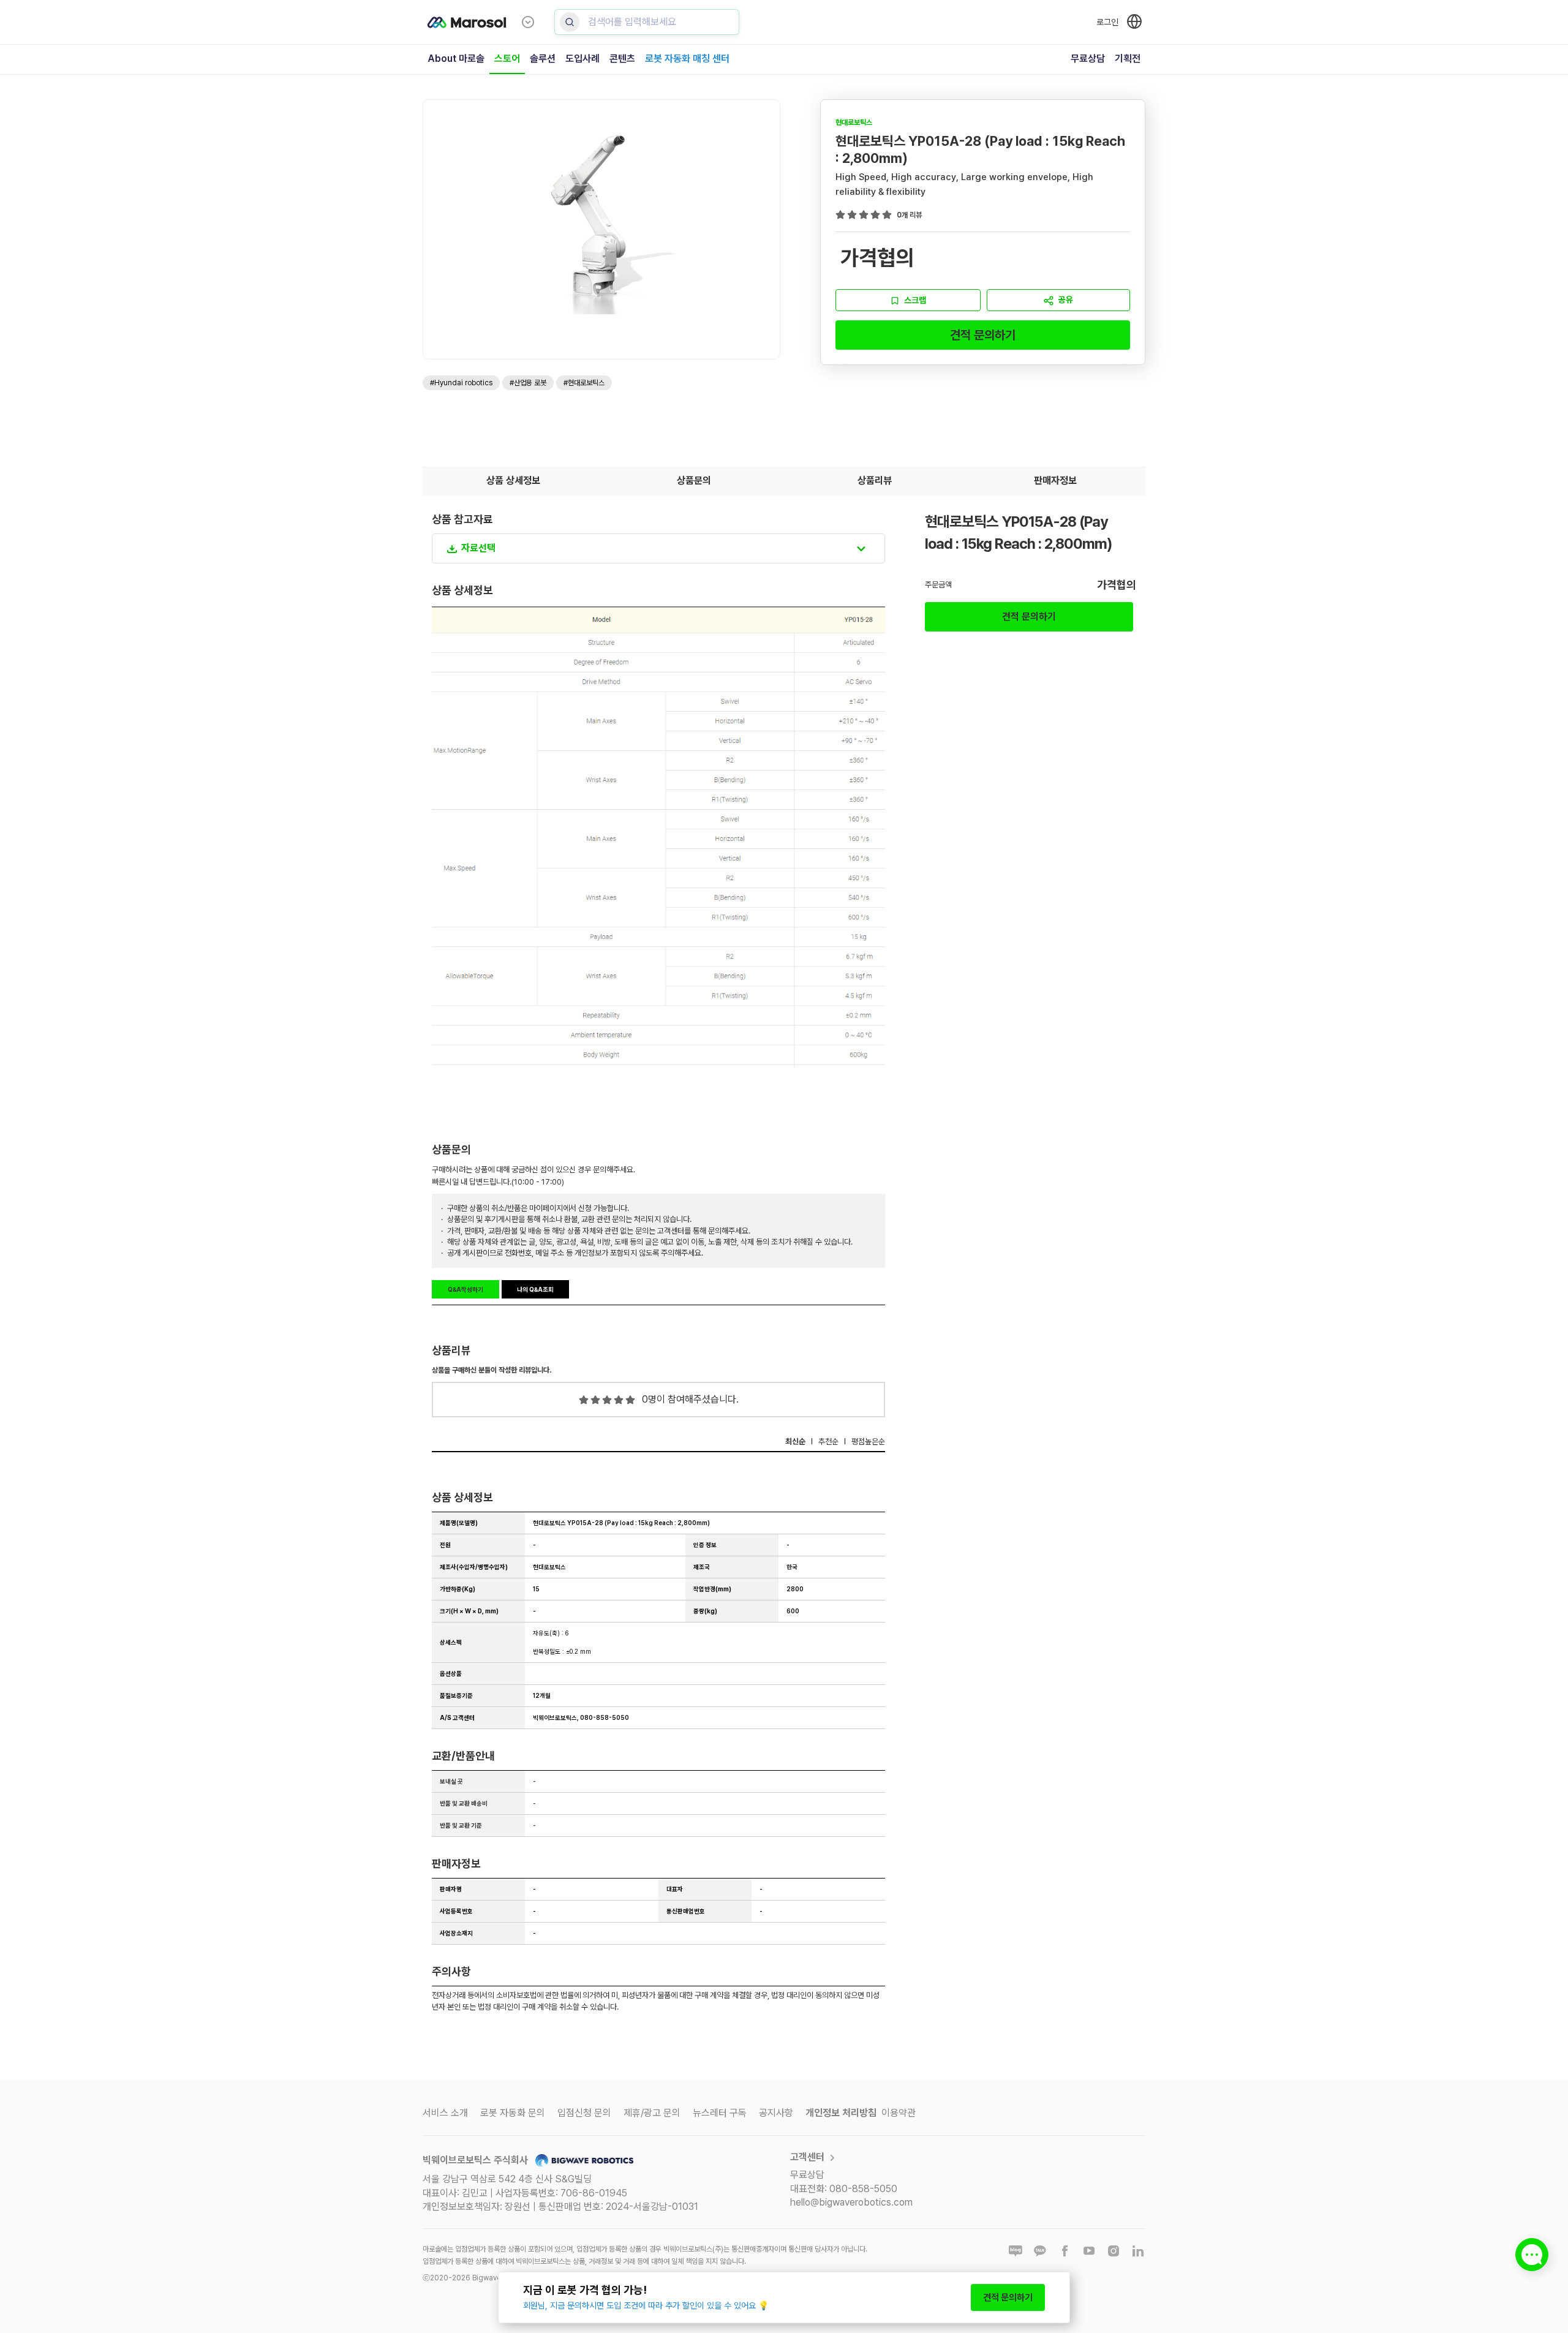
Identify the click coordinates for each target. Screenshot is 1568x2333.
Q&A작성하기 (466, 1289)
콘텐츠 (622, 58)
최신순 (795, 1442)
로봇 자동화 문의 (513, 2113)
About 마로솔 (456, 58)
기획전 (1128, 58)
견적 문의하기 (983, 335)
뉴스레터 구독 (720, 2113)
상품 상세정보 (513, 481)
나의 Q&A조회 (535, 1289)
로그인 (1107, 22)
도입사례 (582, 58)
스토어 (507, 58)
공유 (1066, 300)
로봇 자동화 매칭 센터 (687, 58)
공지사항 (776, 2113)
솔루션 (543, 58)
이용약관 (899, 2113)
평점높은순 (868, 1442)
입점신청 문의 (584, 2113)
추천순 (828, 1442)
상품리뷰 (875, 481)
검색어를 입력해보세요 (632, 22)
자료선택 (478, 548)
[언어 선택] (1134, 21)
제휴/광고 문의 (652, 2113)
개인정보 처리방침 (841, 2113)
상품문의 (694, 481)
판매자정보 (1055, 481)
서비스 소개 (445, 2113)
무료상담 (1088, 58)
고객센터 (807, 2157)
